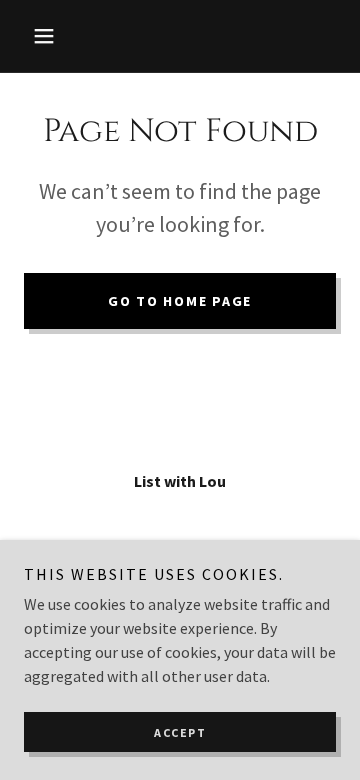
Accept (180, 732)
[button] (47, 36)
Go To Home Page (180, 301)
